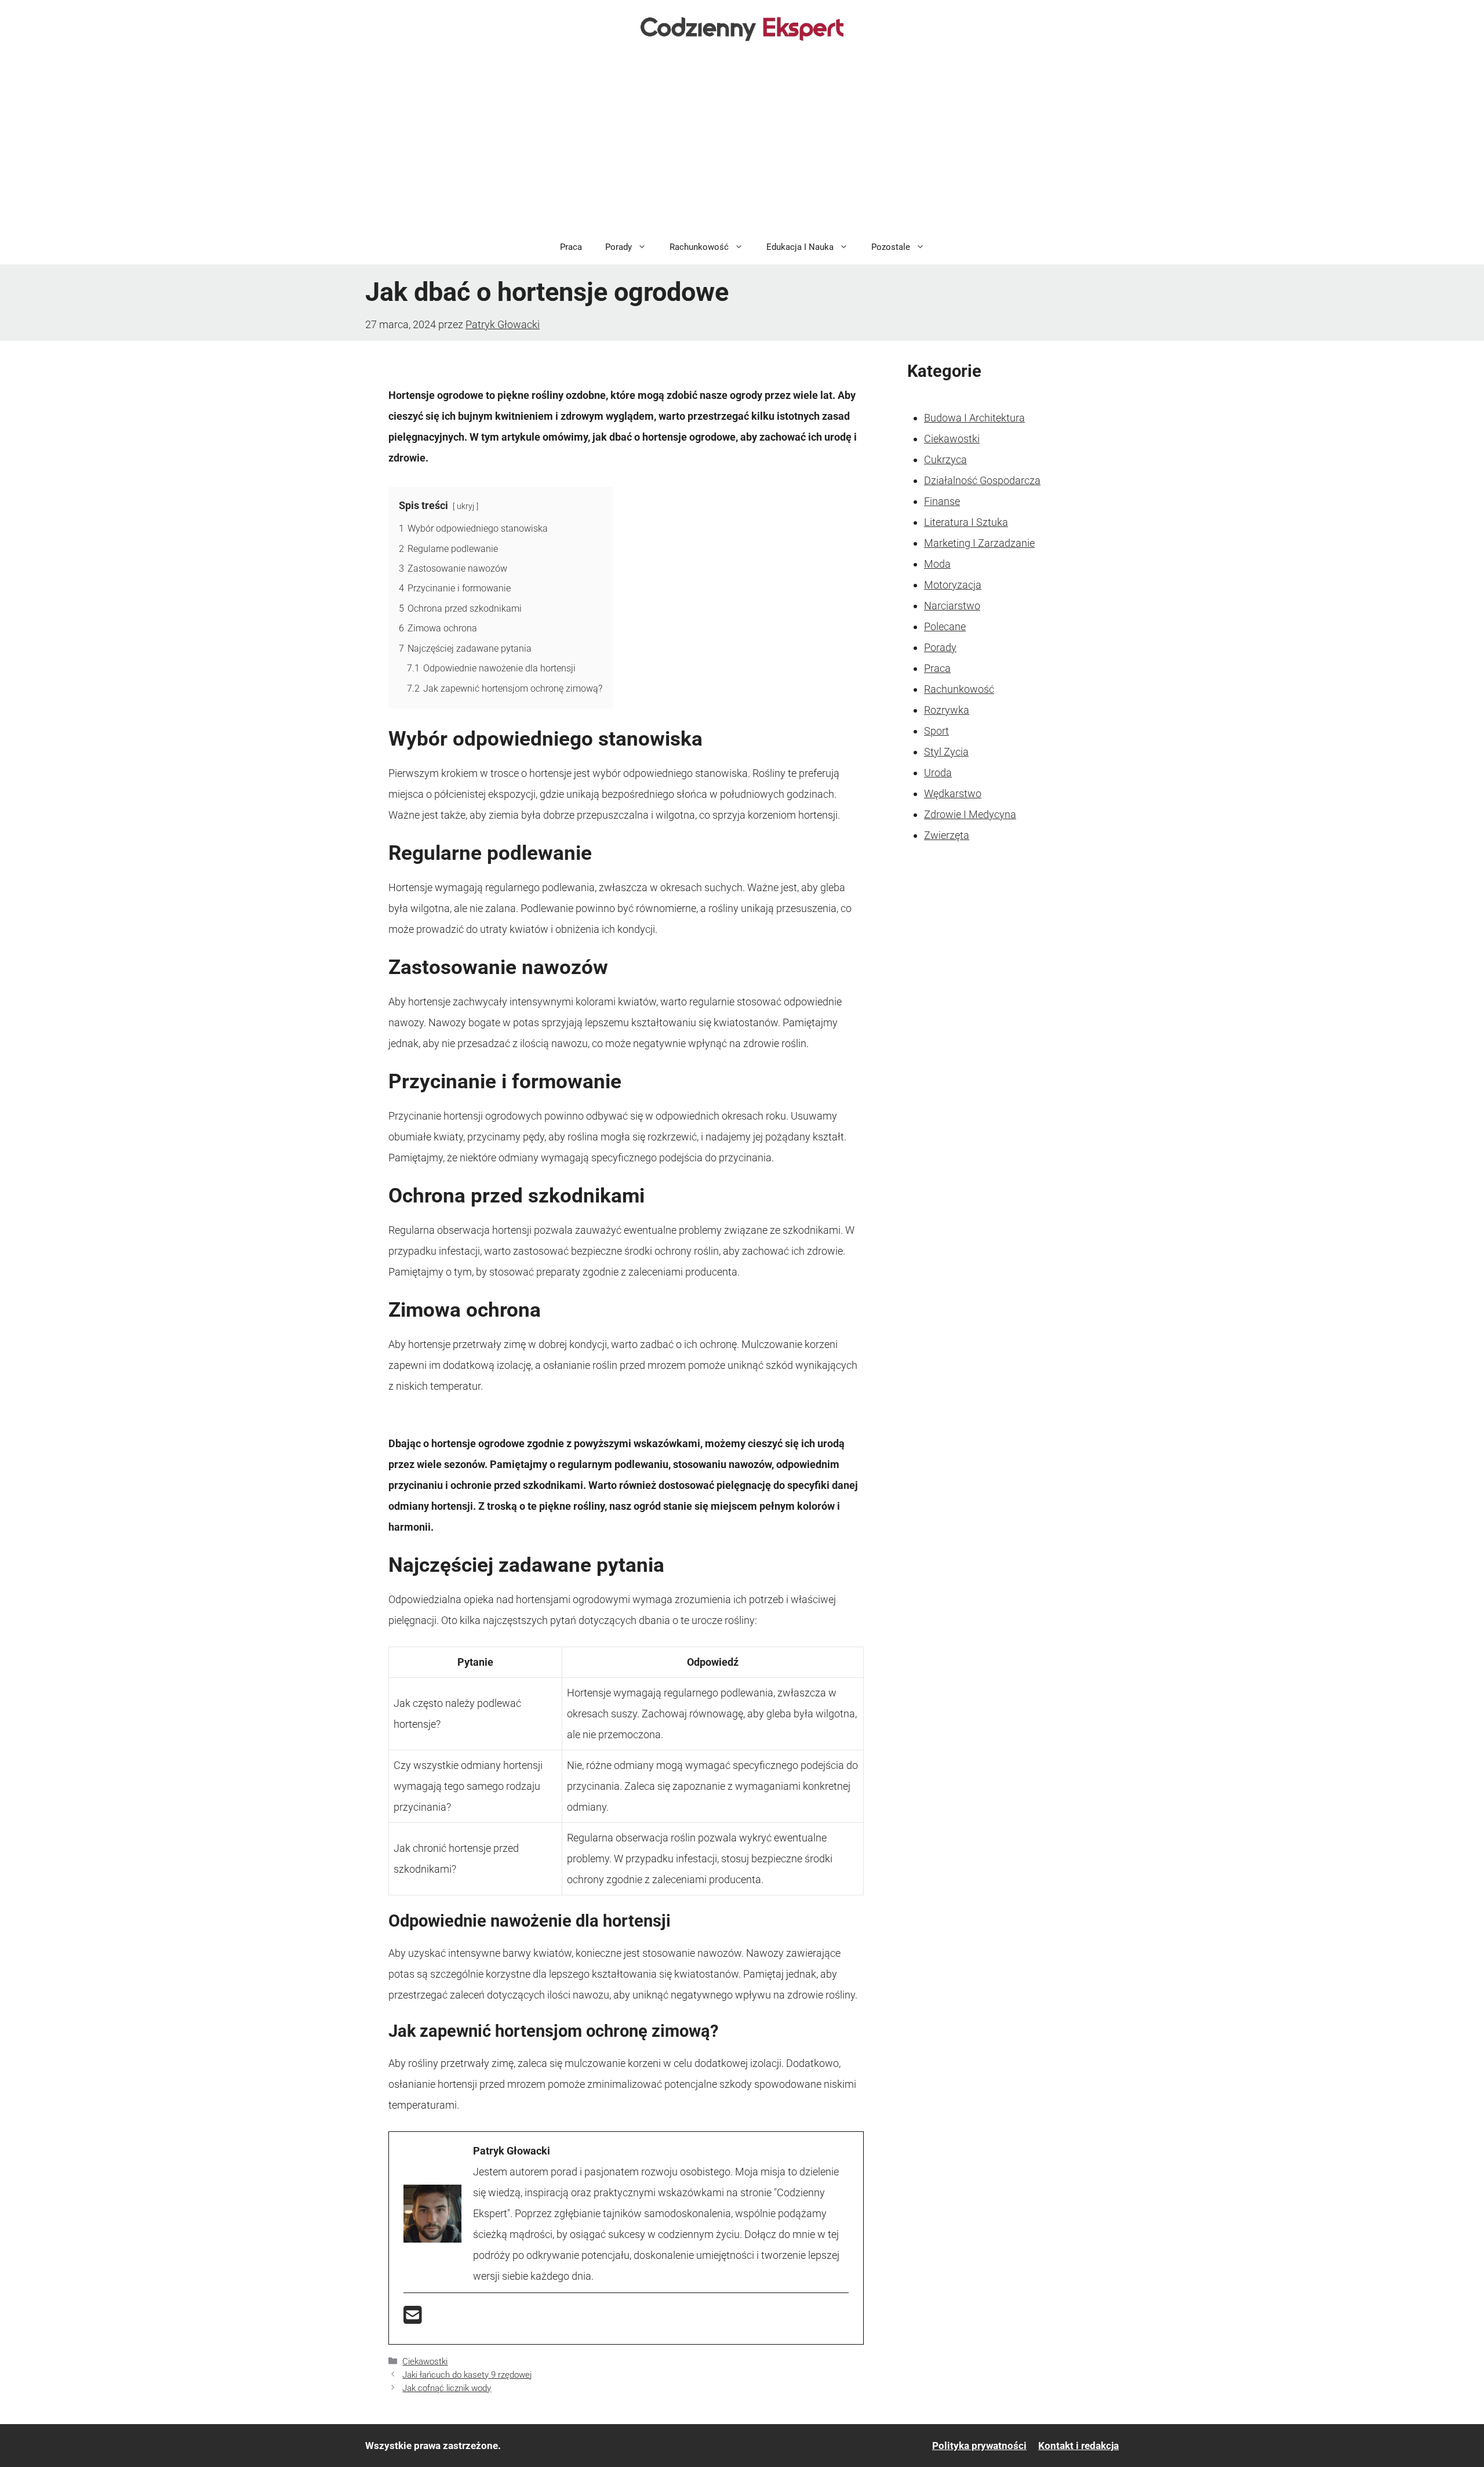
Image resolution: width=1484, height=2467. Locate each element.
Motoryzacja (953, 585)
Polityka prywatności (979, 2446)
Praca (571, 247)
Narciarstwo (952, 606)
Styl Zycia (946, 752)
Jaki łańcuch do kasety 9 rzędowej (467, 2375)
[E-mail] (413, 2319)
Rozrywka (947, 710)
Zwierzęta (947, 835)
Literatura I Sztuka (966, 522)
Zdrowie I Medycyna (970, 814)
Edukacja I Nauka (800, 247)
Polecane (945, 626)
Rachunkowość (699, 247)
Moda (937, 564)
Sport (936, 731)
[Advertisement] (742, 143)
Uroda (938, 773)
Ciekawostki (425, 2361)
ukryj (465, 506)
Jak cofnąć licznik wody (447, 2388)
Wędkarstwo (953, 793)
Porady (619, 247)
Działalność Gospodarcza (982, 480)
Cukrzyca (945, 459)
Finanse (942, 501)
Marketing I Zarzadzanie (979, 543)
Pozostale (891, 247)
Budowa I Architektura (974, 418)
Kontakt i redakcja (1079, 2446)
